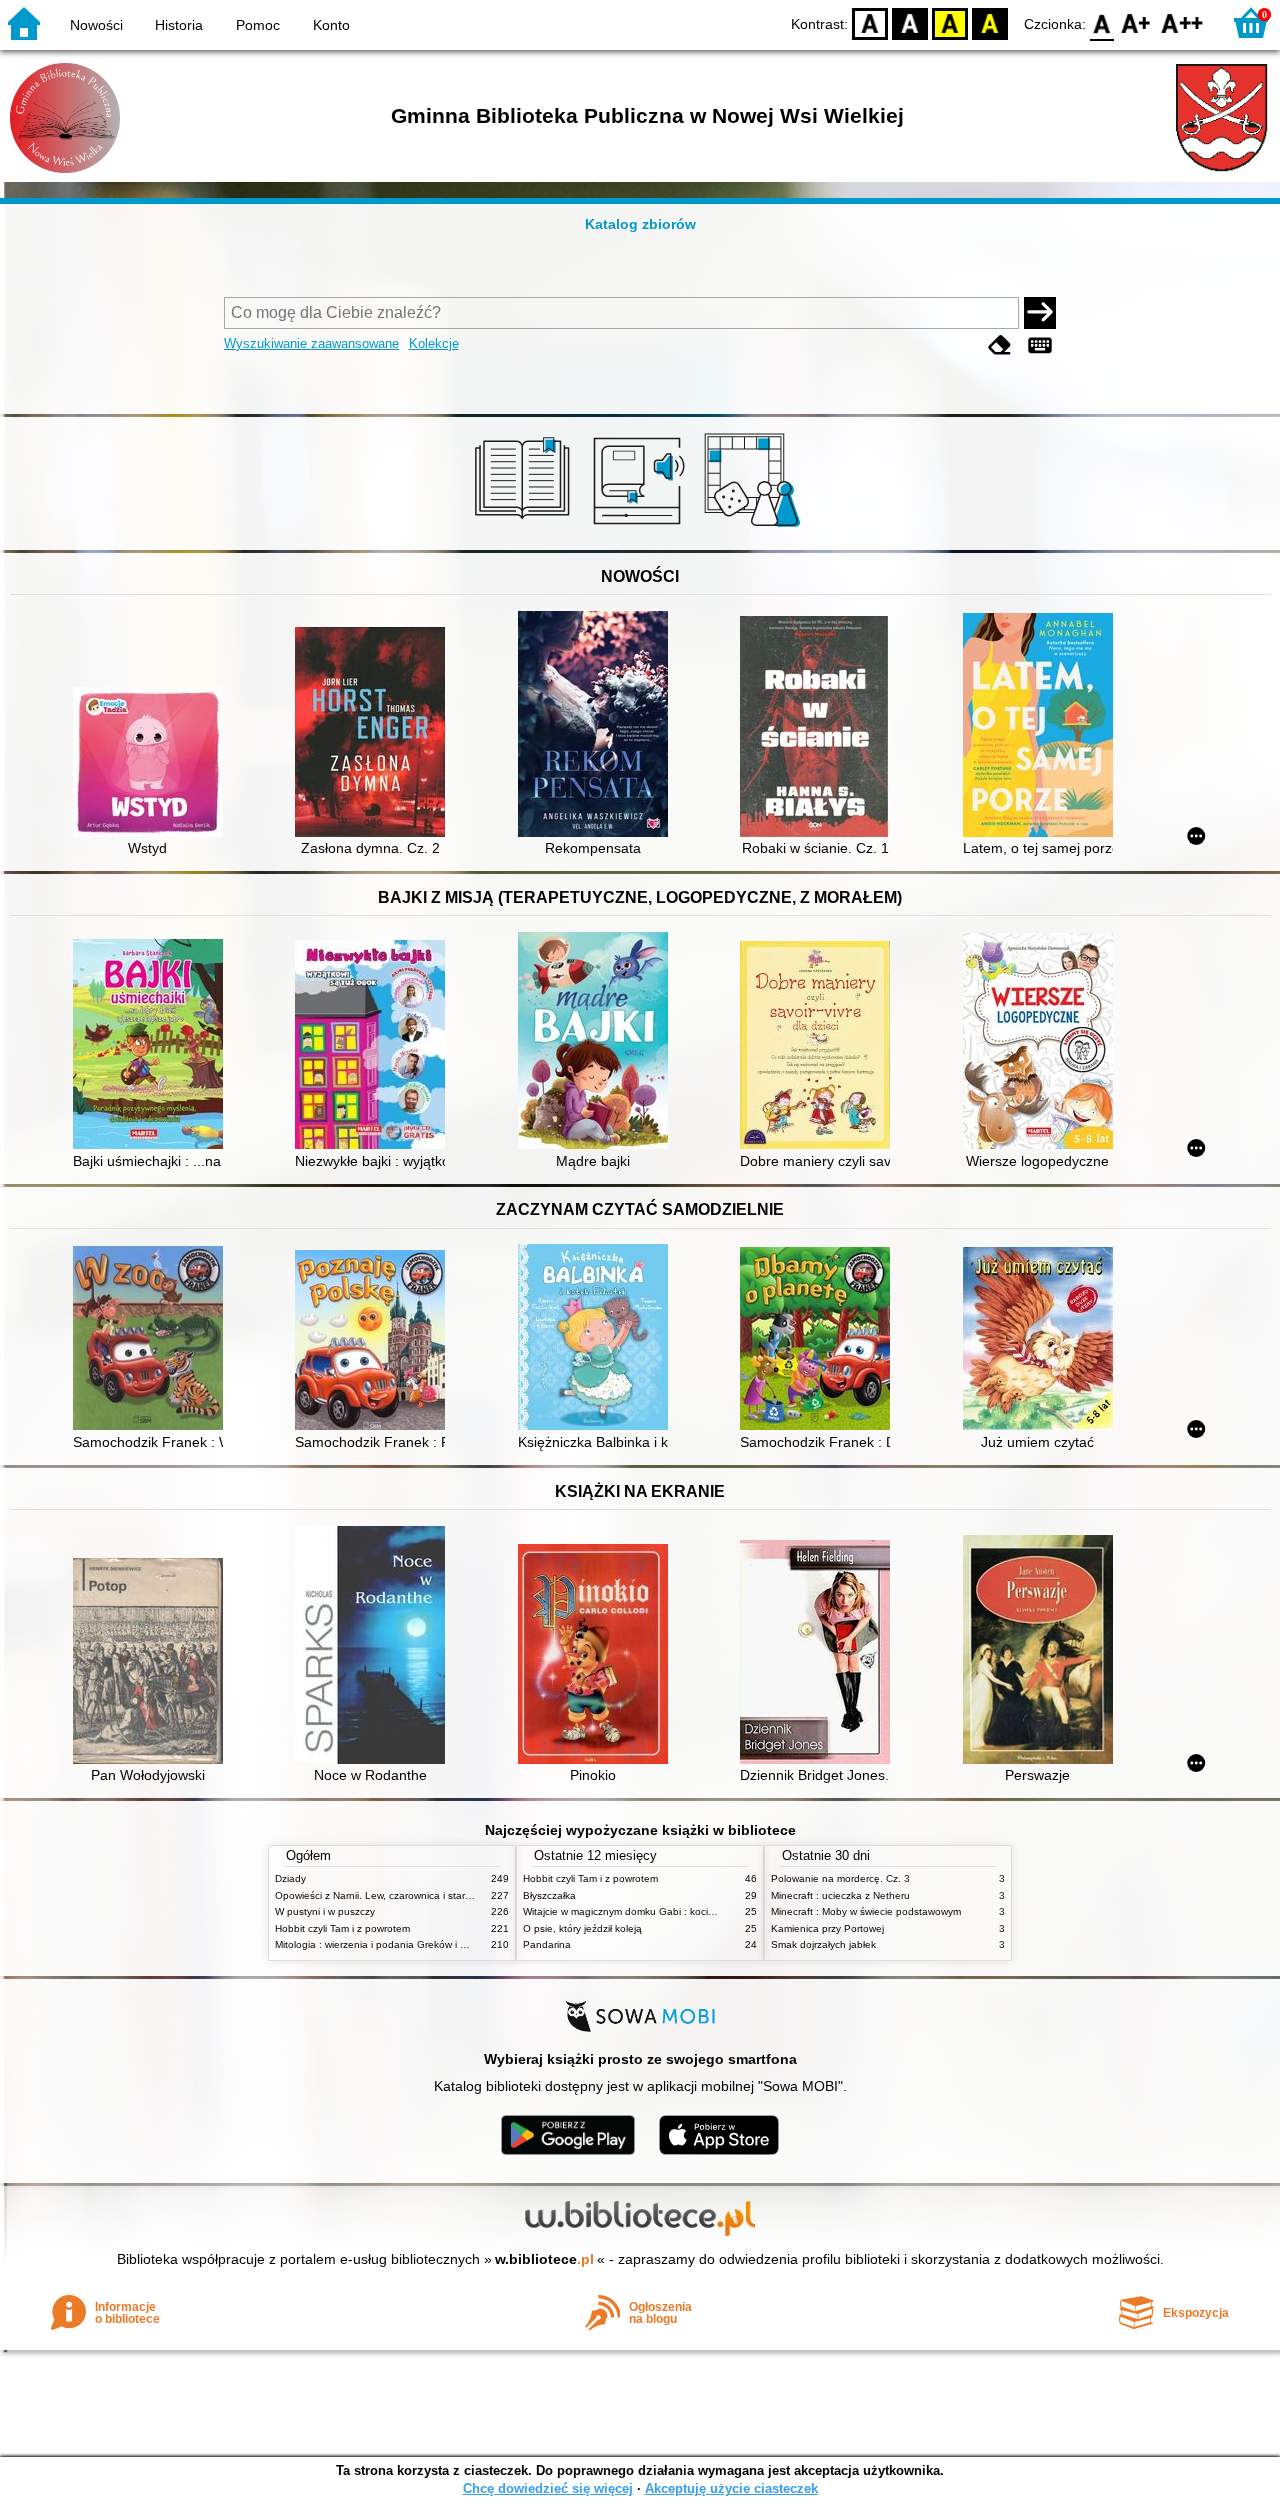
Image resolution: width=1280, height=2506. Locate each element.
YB (950, 22)
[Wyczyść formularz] (1000, 345)
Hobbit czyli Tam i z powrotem (342, 1928)
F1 (1136, 22)
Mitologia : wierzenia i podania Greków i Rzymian (387, 1944)
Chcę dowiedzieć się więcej (548, 2488)
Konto (331, 25)
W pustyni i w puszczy (325, 1911)
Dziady (290, 1878)
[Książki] (525, 527)
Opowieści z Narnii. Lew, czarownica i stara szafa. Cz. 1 (402, 1895)
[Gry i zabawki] (755, 527)
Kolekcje (434, 343)
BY (990, 22)
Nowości (96, 25)
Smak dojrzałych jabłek (823, 1944)
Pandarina (547, 1944)
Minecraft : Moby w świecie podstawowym (866, 1911)
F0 (1102, 22)
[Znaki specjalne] (1040, 345)
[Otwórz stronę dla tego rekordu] (153, 764)
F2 (1182, 22)
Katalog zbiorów (640, 224)
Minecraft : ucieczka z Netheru (840, 1895)
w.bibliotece (544, 2259)
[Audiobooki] (640, 527)
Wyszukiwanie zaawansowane (311, 343)
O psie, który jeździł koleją (582, 1928)
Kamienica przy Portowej (827, 1928)
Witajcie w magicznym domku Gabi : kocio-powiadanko (648, 1911)
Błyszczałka (549, 1895)
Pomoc (258, 25)
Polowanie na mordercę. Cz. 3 (840, 1878)
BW (910, 22)
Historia (179, 25)
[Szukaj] (1040, 313)
